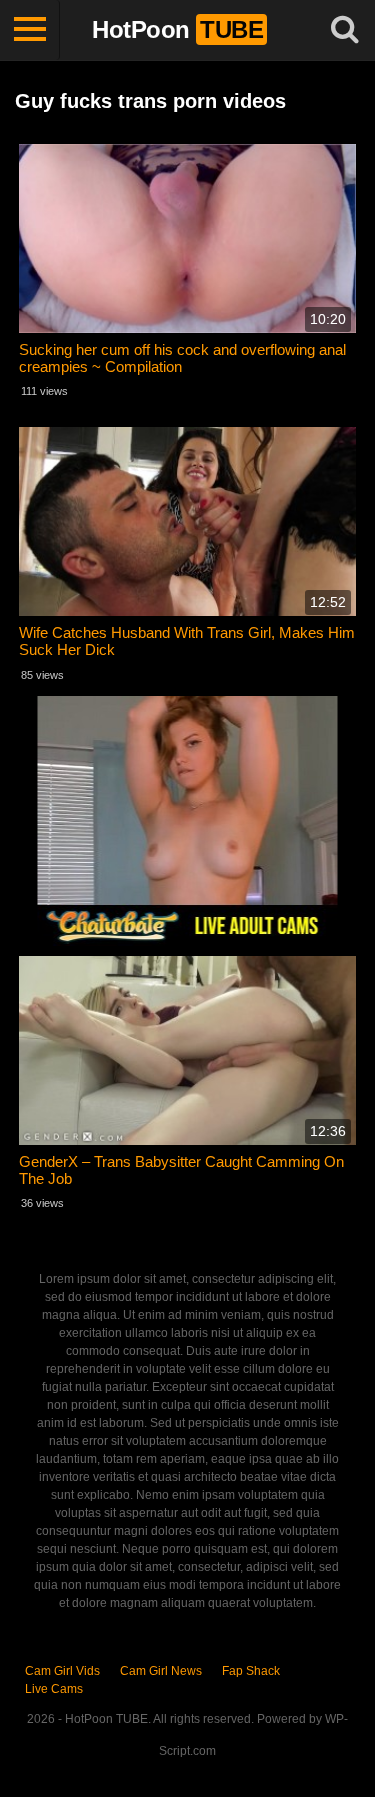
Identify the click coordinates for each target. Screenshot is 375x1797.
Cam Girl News (161, 1671)
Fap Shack (251, 1671)
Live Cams (54, 1689)
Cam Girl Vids (62, 1671)
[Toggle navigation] (30, 30)
